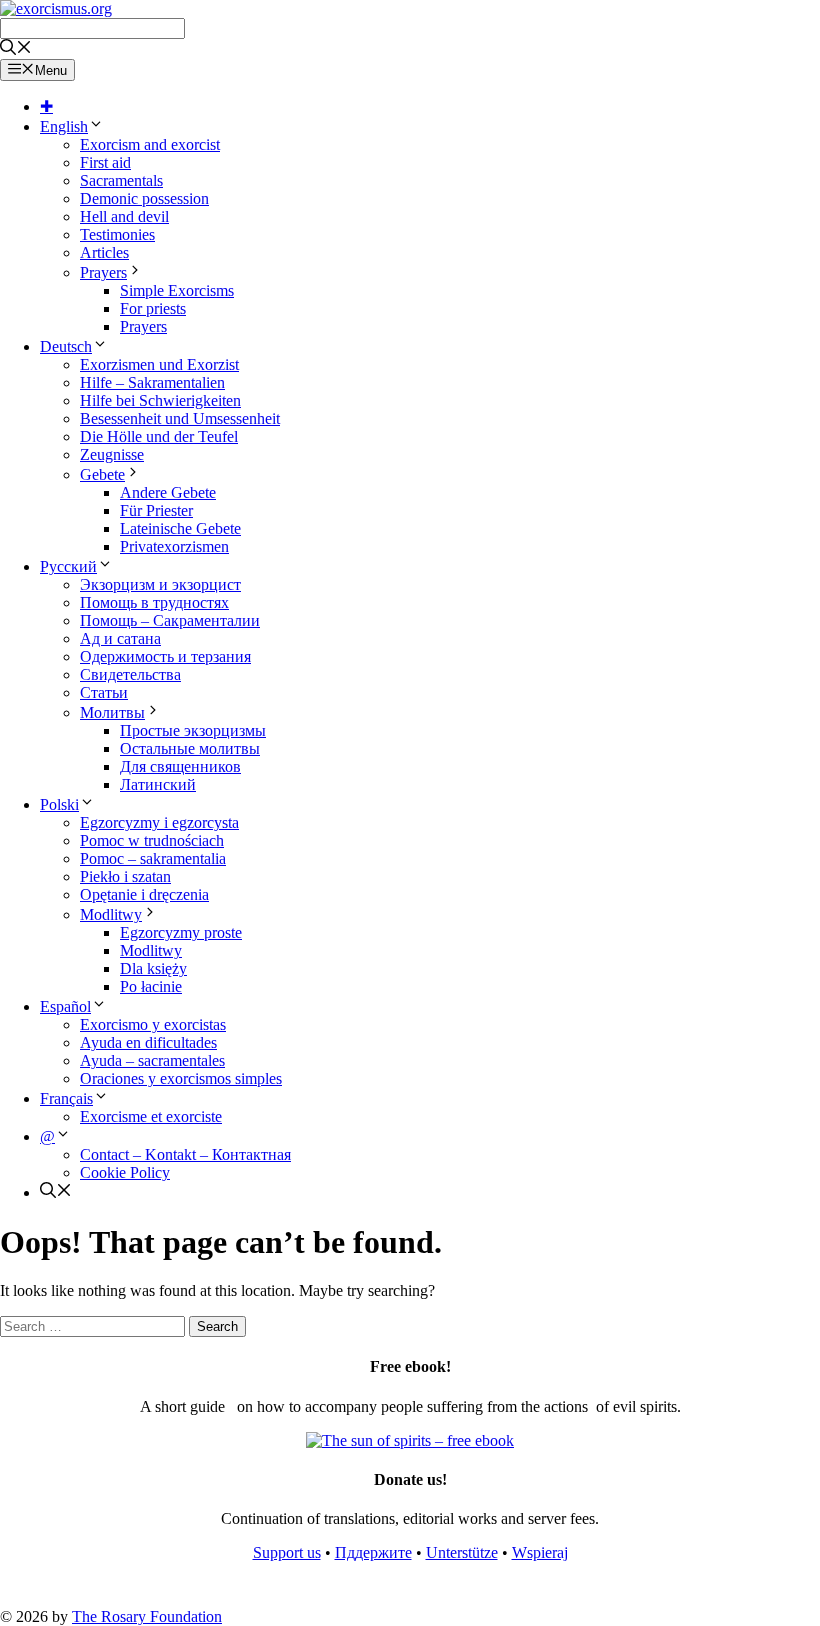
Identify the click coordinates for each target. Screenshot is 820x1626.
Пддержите (373, 1552)
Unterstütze (462, 1552)
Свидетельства (130, 674)
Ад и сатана (120, 638)
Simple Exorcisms (177, 290)
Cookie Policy (125, 1172)
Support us (287, 1552)
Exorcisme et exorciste (151, 1116)
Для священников (180, 766)
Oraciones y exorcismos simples (181, 1078)
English (64, 126)
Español (65, 1006)
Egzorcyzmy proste (181, 932)
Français (66, 1098)
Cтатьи (104, 692)
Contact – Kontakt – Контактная (185, 1154)
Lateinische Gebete (180, 528)
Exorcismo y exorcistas (153, 1024)
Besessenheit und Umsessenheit (180, 418)
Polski (59, 804)
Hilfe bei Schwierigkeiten (160, 400)
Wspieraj (540, 1552)
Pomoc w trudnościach (152, 840)
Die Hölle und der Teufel (159, 436)
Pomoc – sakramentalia (153, 858)
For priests (153, 308)
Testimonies (117, 234)
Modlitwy (111, 914)
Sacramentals (121, 180)
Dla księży (153, 968)
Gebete (102, 474)
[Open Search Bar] (16, 49)
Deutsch (66, 346)
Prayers (103, 272)
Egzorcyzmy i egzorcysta (159, 822)
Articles (104, 252)
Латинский (158, 784)
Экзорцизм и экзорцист (160, 584)
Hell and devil (124, 216)
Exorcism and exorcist (150, 144)
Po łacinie (151, 986)
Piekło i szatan (125, 876)
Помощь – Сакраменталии (170, 620)
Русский (68, 566)
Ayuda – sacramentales (152, 1060)
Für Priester (156, 510)
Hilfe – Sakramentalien (152, 382)
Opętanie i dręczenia (144, 894)
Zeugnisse (112, 454)
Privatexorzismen (174, 546)
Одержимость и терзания (165, 656)
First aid (105, 162)
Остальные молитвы (190, 748)
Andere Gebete (168, 492)
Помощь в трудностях (154, 602)
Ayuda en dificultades (148, 1042)
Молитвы (112, 712)
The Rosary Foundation (147, 1616)
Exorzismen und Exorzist (159, 364)
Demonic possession (144, 198)
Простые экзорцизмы (193, 730)
